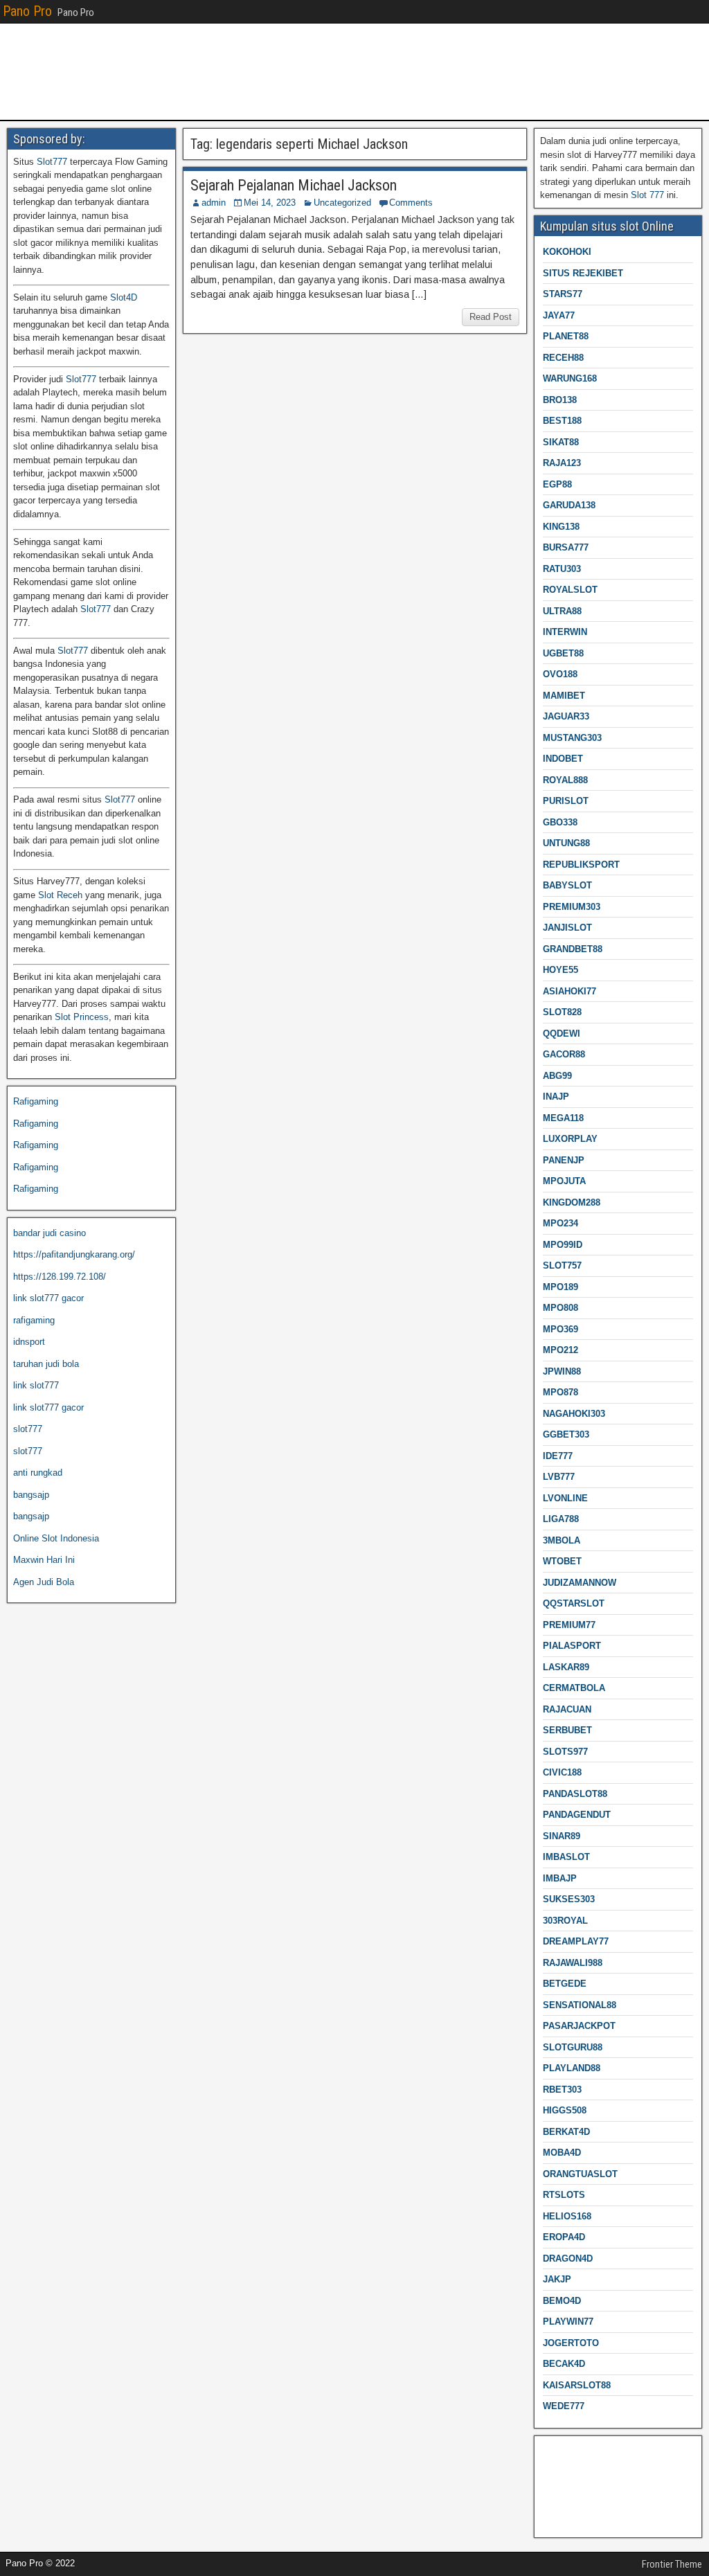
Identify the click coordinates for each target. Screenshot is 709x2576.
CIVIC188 (562, 1772)
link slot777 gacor (48, 1298)
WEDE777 (564, 2406)
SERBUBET (567, 1730)
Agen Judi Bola (44, 1582)
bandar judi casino (50, 1233)
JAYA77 (559, 315)
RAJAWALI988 (573, 1963)
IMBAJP (560, 1878)
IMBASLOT (566, 1857)
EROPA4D (564, 2237)
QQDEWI (562, 1034)
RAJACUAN (567, 1709)
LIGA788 (561, 1519)
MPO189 (560, 1287)
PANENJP (564, 1160)
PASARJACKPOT (579, 2026)
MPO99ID (563, 1245)
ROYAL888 (565, 780)
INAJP (556, 1097)
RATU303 (562, 569)
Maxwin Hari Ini (44, 1560)
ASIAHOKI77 (569, 991)
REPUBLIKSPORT (581, 865)
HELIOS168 (567, 2216)
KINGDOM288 (572, 1202)
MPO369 (560, 1329)
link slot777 (36, 1385)
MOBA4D (562, 2153)
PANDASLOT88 (575, 1794)
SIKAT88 (561, 442)
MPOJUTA (564, 1181)
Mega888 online (572, 2495)
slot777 (28, 1429)
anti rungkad (38, 1473)
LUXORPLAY (570, 1139)
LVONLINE (565, 1498)
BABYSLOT (567, 885)
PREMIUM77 (569, 1625)
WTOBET (562, 1561)
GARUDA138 (569, 505)
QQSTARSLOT (574, 1603)
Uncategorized (342, 203)
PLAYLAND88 (572, 2068)
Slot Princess (82, 1017)
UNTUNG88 (566, 843)
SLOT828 (562, 1012)
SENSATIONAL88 (580, 2005)
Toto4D (554, 2516)
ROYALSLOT (570, 590)
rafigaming (34, 1320)
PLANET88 (566, 336)
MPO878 (560, 1392)
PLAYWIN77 (568, 2322)
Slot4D (124, 297)
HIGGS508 (565, 2110)
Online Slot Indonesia (56, 1538)
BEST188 (562, 421)
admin (214, 203)
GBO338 (560, 822)
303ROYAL (565, 1921)
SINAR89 (562, 1836)
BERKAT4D (566, 2132)
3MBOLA (562, 1540)
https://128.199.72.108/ (60, 1277)
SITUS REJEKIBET (583, 273)
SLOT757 (562, 1265)
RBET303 (562, 2090)
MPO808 (560, 1308)
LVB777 (559, 1477)
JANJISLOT (567, 928)
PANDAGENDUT (577, 1815)
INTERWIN (565, 632)
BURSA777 (566, 547)
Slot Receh (60, 895)
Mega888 (558, 2451)
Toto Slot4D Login (576, 2472)
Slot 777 (647, 195)
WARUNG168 (570, 378)
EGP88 (557, 484)
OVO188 (560, 674)
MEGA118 (563, 1118)
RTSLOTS (564, 2195)
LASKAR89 (566, 1667)
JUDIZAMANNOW (580, 1583)
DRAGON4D (568, 2259)
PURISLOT (566, 801)
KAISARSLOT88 (577, 2385)
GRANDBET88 (573, 949)
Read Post (491, 317)
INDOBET (563, 759)
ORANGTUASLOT (580, 2174)
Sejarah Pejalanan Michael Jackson (294, 185)
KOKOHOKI (567, 252)
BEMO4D (562, 2301)
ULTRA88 (562, 611)
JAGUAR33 (566, 716)
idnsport (29, 1342)
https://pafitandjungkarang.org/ (74, 1254)
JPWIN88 (562, 1371)
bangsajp (31, 1495)
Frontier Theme (672, 2564)
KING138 (561, 527)
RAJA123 (562, 463)
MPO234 (560, 1223)
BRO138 (560, 400)
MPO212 (560, 1350)
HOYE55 (560, 970)
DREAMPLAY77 (576, 1941)
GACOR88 (564, 1054)
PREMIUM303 (572, 907)
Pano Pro (27, 11)
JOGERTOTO (571, 2343)
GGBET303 (566, 1434)
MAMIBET (564, 696)
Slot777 (52, 162)
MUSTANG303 (572, 738)
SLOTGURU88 (573, 2047)
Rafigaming (36, 1101)
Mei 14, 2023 (270, 203)
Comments (411, 203)
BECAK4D (564, 2364)
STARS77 (563, 294)
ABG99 (557, 1076)
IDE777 (558, 1456)
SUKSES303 (569, 1899)
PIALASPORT (572, 1646)
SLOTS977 (565, 1752)
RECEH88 (563, 358)
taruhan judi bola (46, 1364)
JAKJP (557, 2279)
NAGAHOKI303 (574, 1414)
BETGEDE (565, 1984)
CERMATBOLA (574, 1688)
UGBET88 (563, 653)
